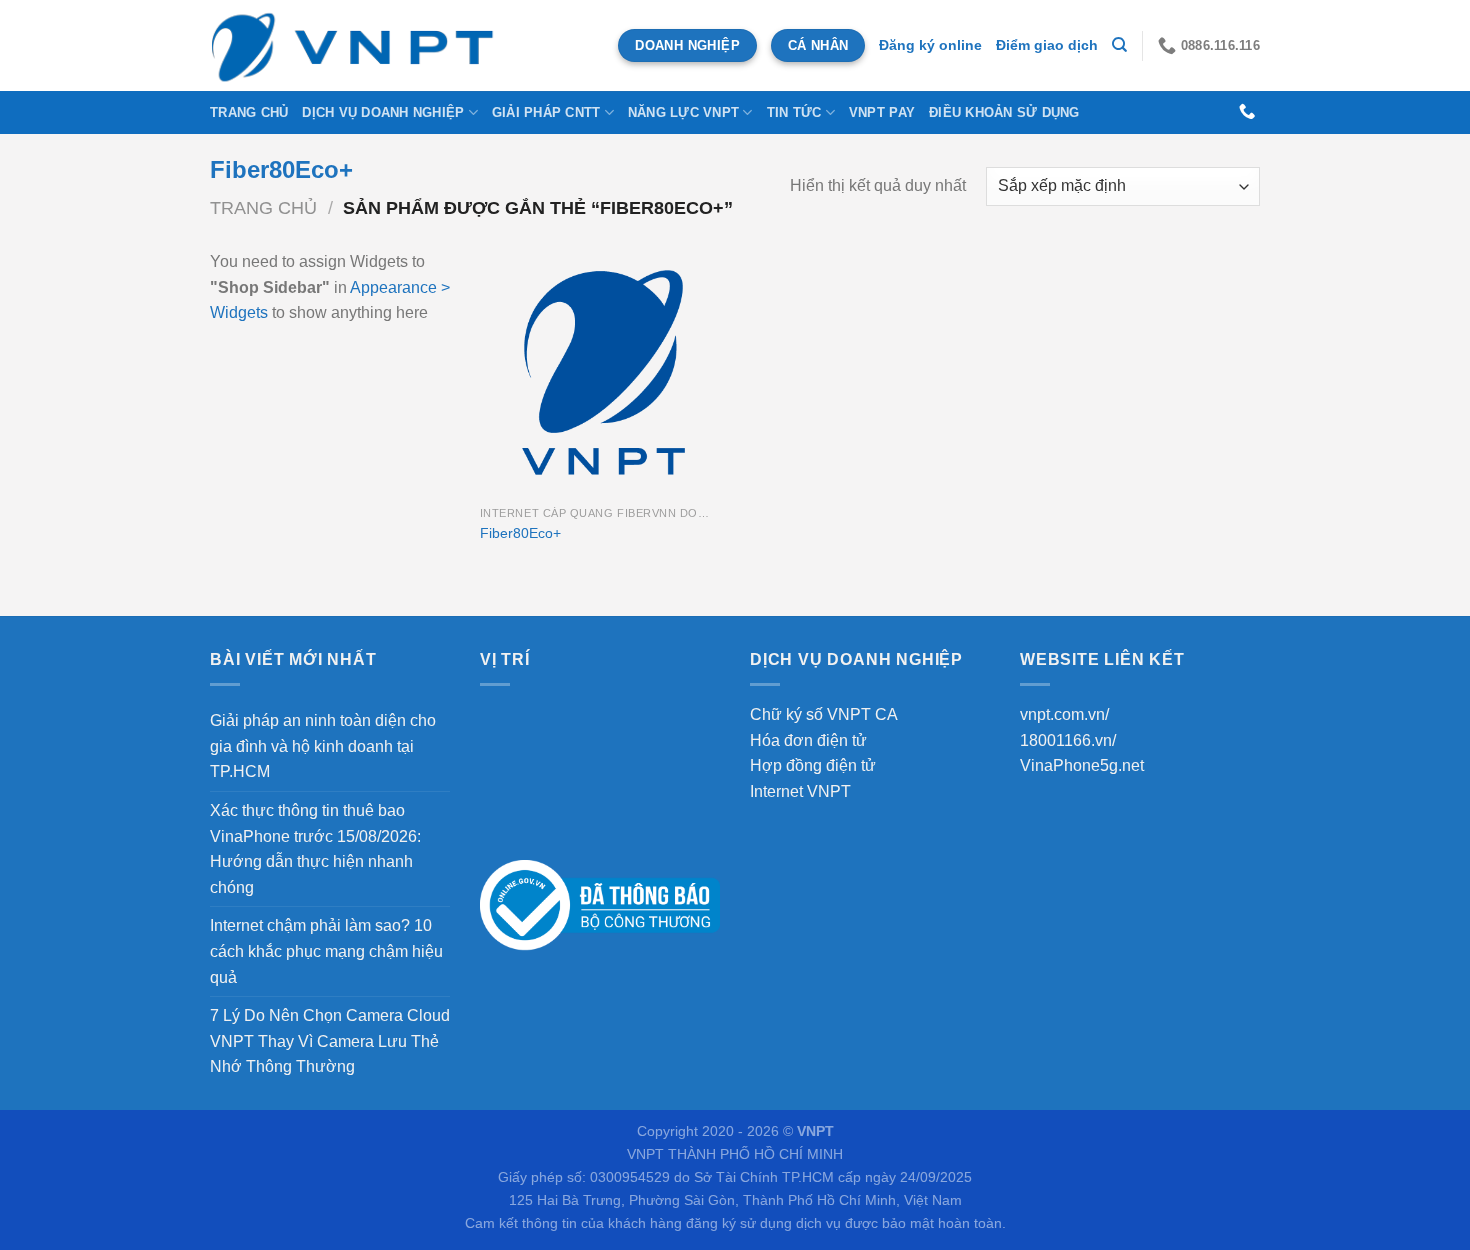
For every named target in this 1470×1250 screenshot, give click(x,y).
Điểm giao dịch (1047, 45)
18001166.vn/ (1068, 740)
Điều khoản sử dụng (1004, 112)
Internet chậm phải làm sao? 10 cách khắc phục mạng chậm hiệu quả (326, 951)
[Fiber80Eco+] (603, 372)
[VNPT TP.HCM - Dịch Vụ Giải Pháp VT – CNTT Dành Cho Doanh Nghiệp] (354, 45)
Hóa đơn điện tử (808, 740)
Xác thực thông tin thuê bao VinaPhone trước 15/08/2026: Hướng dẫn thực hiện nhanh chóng (315, 849)
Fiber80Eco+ (520, 533)
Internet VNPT (800, 791)
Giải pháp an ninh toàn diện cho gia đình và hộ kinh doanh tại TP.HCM (323, 746)
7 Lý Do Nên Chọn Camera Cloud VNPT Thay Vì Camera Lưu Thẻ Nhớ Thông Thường (330, 1041)
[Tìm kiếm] (1119, 45)
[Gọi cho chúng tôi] (1247, 112)
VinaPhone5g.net (1082, 765)
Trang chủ (249, 112)
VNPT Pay (882, 112)
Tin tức (794, 112)
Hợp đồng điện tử (813, 765)
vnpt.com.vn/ (1064, 714)
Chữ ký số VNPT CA (824, 714)
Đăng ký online (930, 45)
